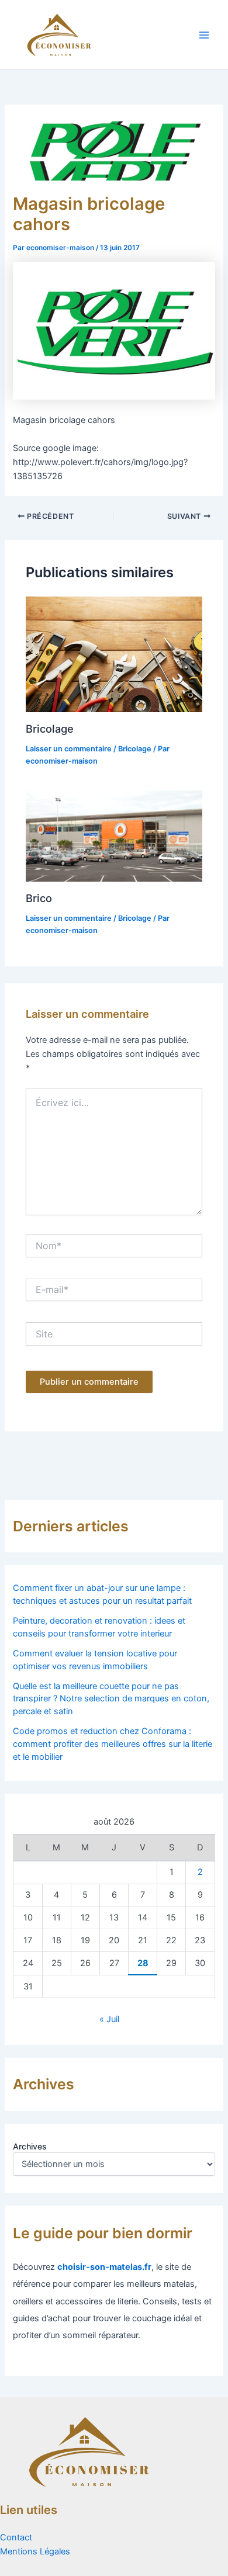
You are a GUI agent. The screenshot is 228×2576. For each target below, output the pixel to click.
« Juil (109, 2019)
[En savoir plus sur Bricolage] (114, 654)
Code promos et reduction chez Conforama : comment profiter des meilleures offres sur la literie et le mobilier (113, 1744)
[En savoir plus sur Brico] (114, 835)
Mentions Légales (35, 2551)
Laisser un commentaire (69, 749)
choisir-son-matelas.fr (104, 2267)
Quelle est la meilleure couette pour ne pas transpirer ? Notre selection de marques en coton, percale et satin (111, 1699)
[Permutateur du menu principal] (204, 35)
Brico (39, 898)
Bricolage (50, 729)
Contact (16, 2537)
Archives (30, 2146)
